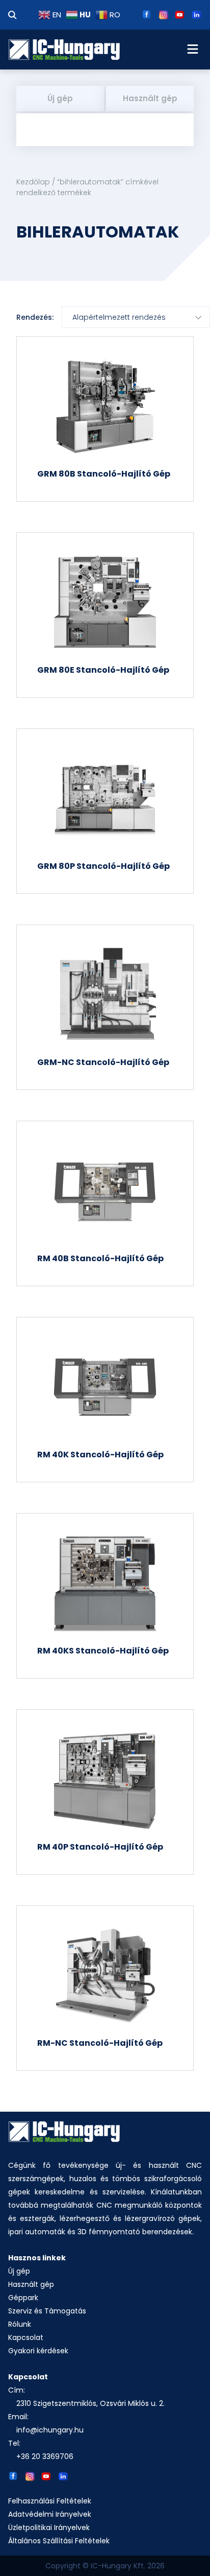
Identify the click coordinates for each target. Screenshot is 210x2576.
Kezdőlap (33, 182)
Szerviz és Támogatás (47, 2311)
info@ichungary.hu (50, 2430)
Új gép (60, 98)
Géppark (23, 2298)
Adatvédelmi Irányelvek (50, 2514)
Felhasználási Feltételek (50, 2501)
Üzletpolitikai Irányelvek (49, 2527)
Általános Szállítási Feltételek (59, 2541)
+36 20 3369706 (45, 2456)
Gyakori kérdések (38, 2351)
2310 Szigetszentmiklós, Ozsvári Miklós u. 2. (90, 2403)
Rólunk (20, 2324)
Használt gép (150, 98)
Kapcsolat (26, 2337)
